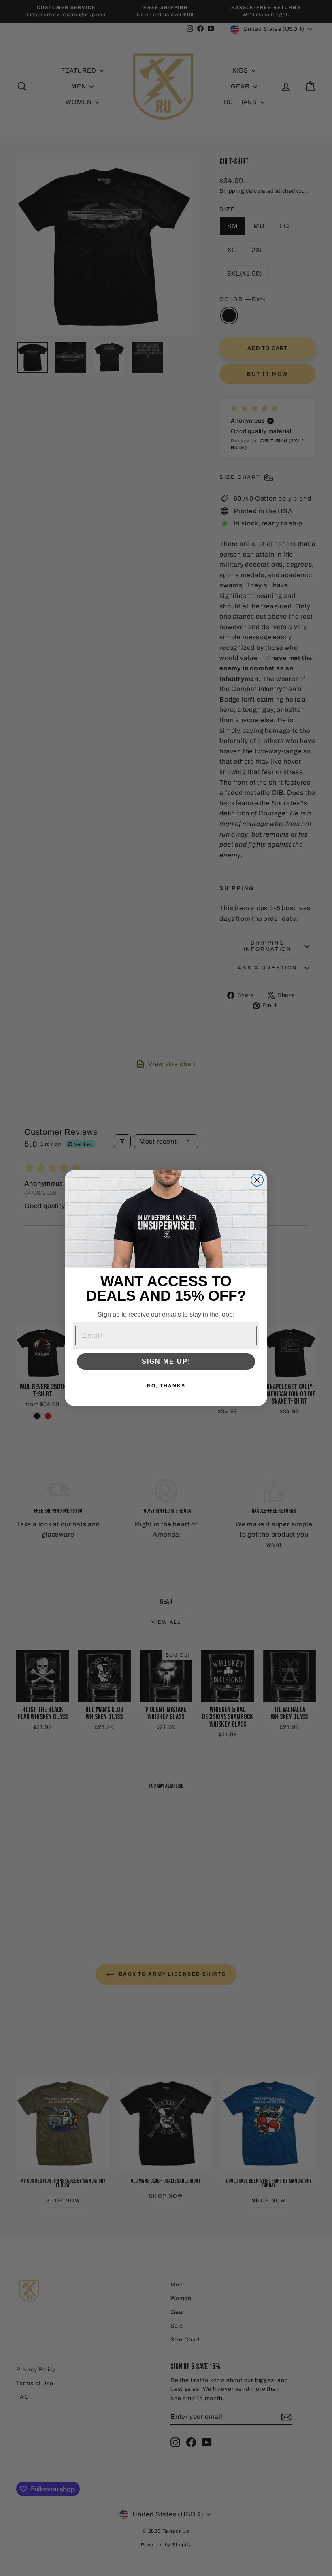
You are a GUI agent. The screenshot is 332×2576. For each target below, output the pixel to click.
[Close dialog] (257, 1180)
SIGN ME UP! (166, 1361)
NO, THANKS (166, 1386)
